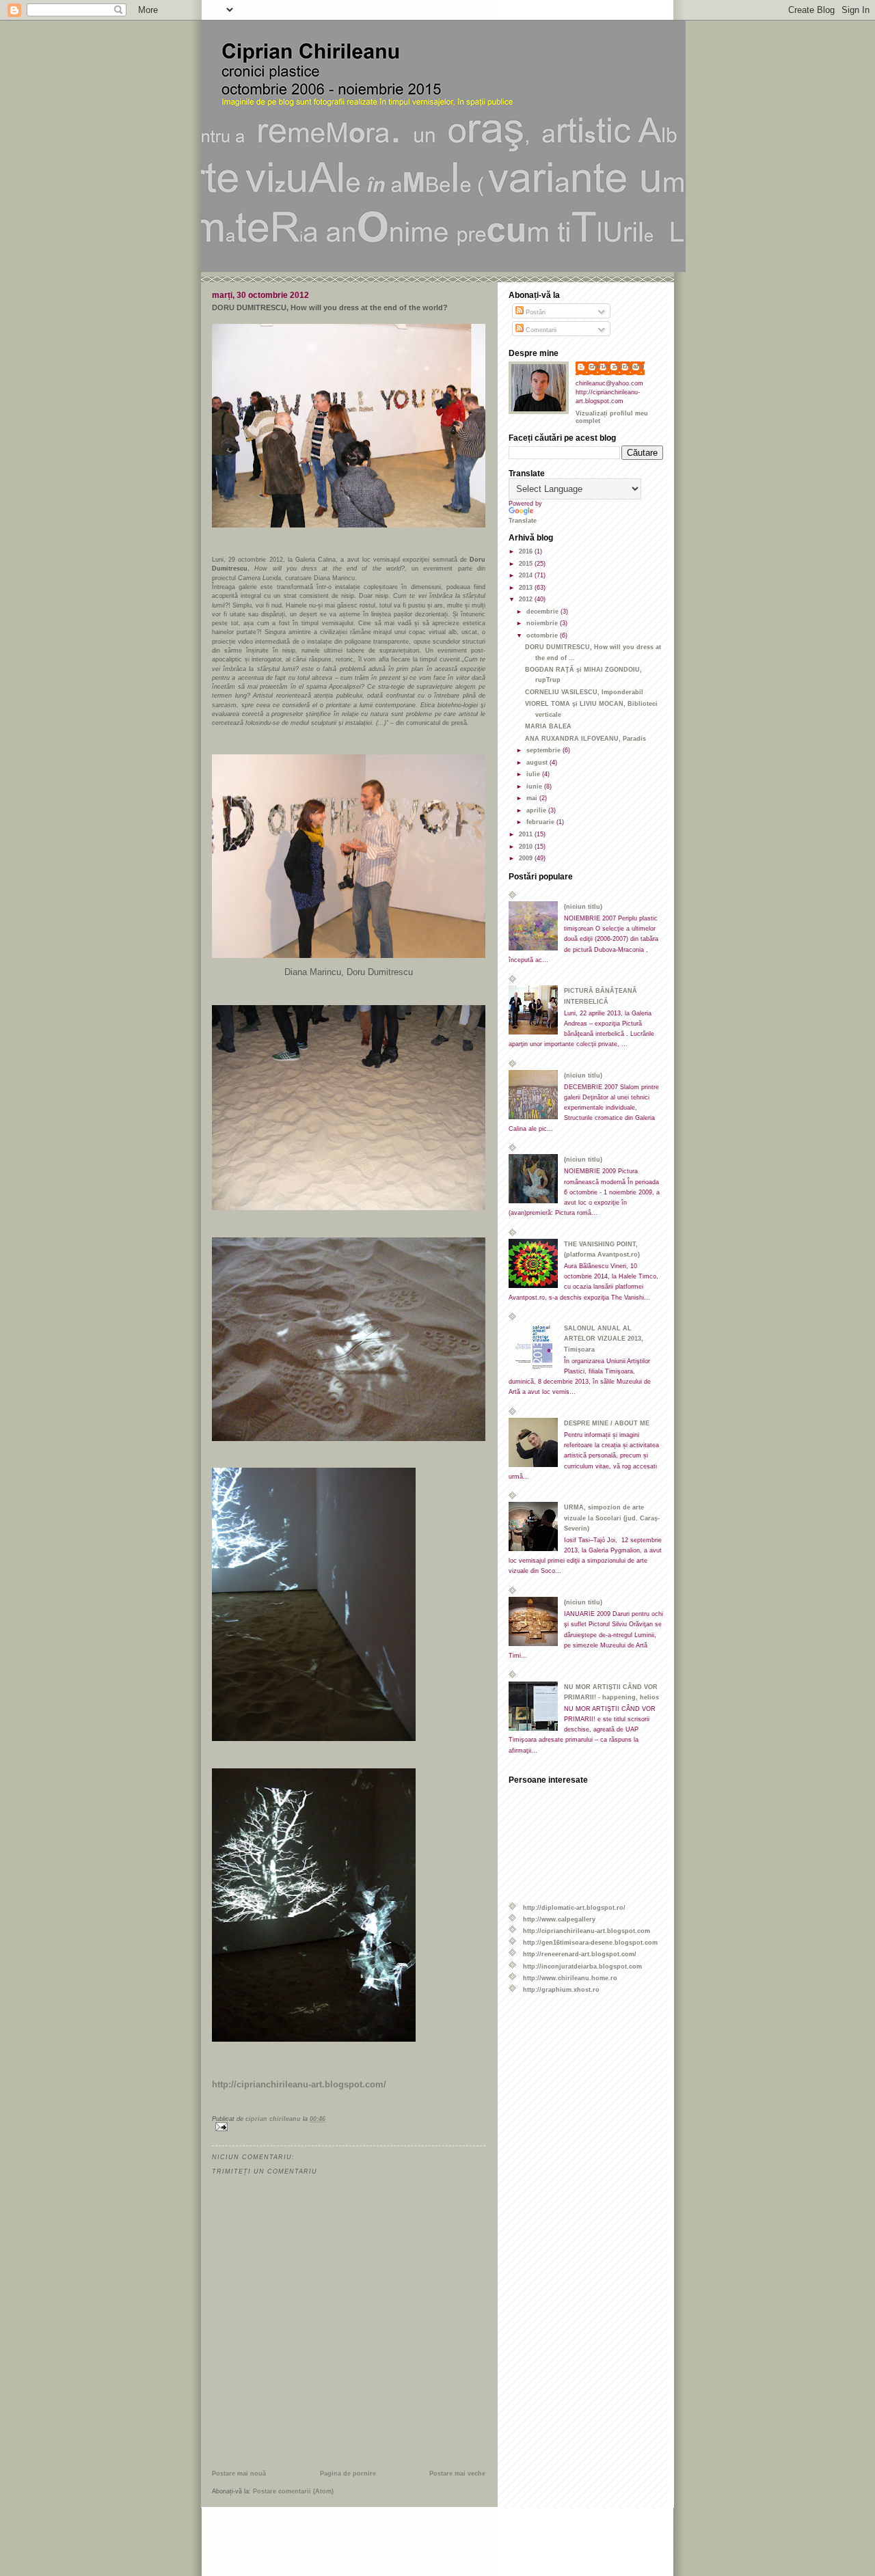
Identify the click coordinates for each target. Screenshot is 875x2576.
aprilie (537, 810)
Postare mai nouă (239, 2473)
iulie (534, 774)
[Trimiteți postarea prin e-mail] (349, 2127)
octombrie (543, 635)
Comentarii (540, 330)
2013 (527, 587)
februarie (541, 822)
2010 (527, 846)
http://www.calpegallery (559, 1919)
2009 (527, 858)
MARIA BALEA (548, 726)
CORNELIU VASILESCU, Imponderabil (584, 692)
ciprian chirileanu (617, 366)
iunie (535, 786)
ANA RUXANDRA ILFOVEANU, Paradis (585, 738)
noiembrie (543, 623)
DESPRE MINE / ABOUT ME (607, 1423)
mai (533, 798)
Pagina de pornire (348, 2473)
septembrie (544, 750)
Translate (523, 520)
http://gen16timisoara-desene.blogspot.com (590, 1942)
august (538, 762)
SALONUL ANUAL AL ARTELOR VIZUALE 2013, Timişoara (604, 1338)
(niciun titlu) (583, 906)
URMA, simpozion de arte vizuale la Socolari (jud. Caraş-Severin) (612, 1517)
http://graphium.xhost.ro (561, 1989)
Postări (535, 312)
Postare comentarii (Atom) (293, 2491)
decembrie (543, 611)
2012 (527, 599)
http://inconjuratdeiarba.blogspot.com (582, 1966)
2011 (527, 834)
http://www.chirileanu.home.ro (570, 1978)
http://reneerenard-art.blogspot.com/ (580, 1954)
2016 (527, 551)
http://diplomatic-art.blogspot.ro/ (574, 1907)
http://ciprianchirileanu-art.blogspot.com (587, 1931)
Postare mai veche (457, 2473)
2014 (527, 575)
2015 (527, 563)
